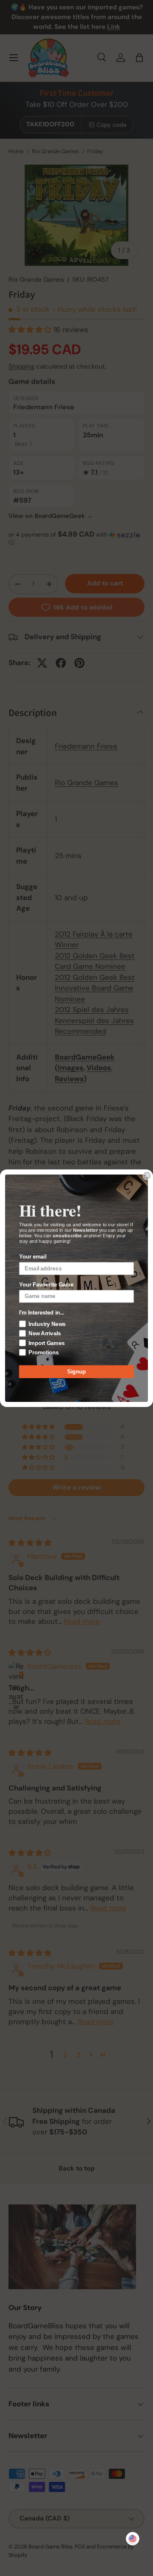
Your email (33, 1257)
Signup (76, 1371)
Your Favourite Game (46, 1284)
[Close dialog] (147, 1175)
